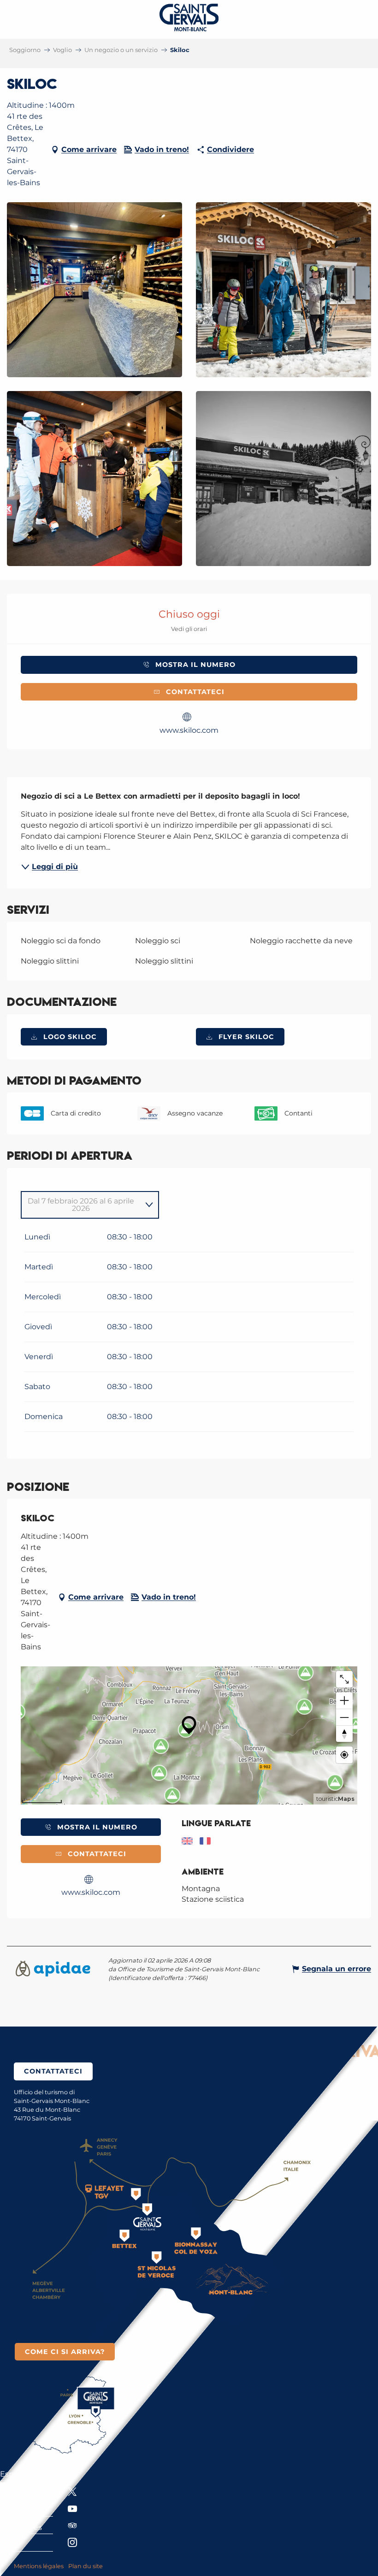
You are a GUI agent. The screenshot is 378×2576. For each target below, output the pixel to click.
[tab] (81, 1205)
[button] (94, 290)
